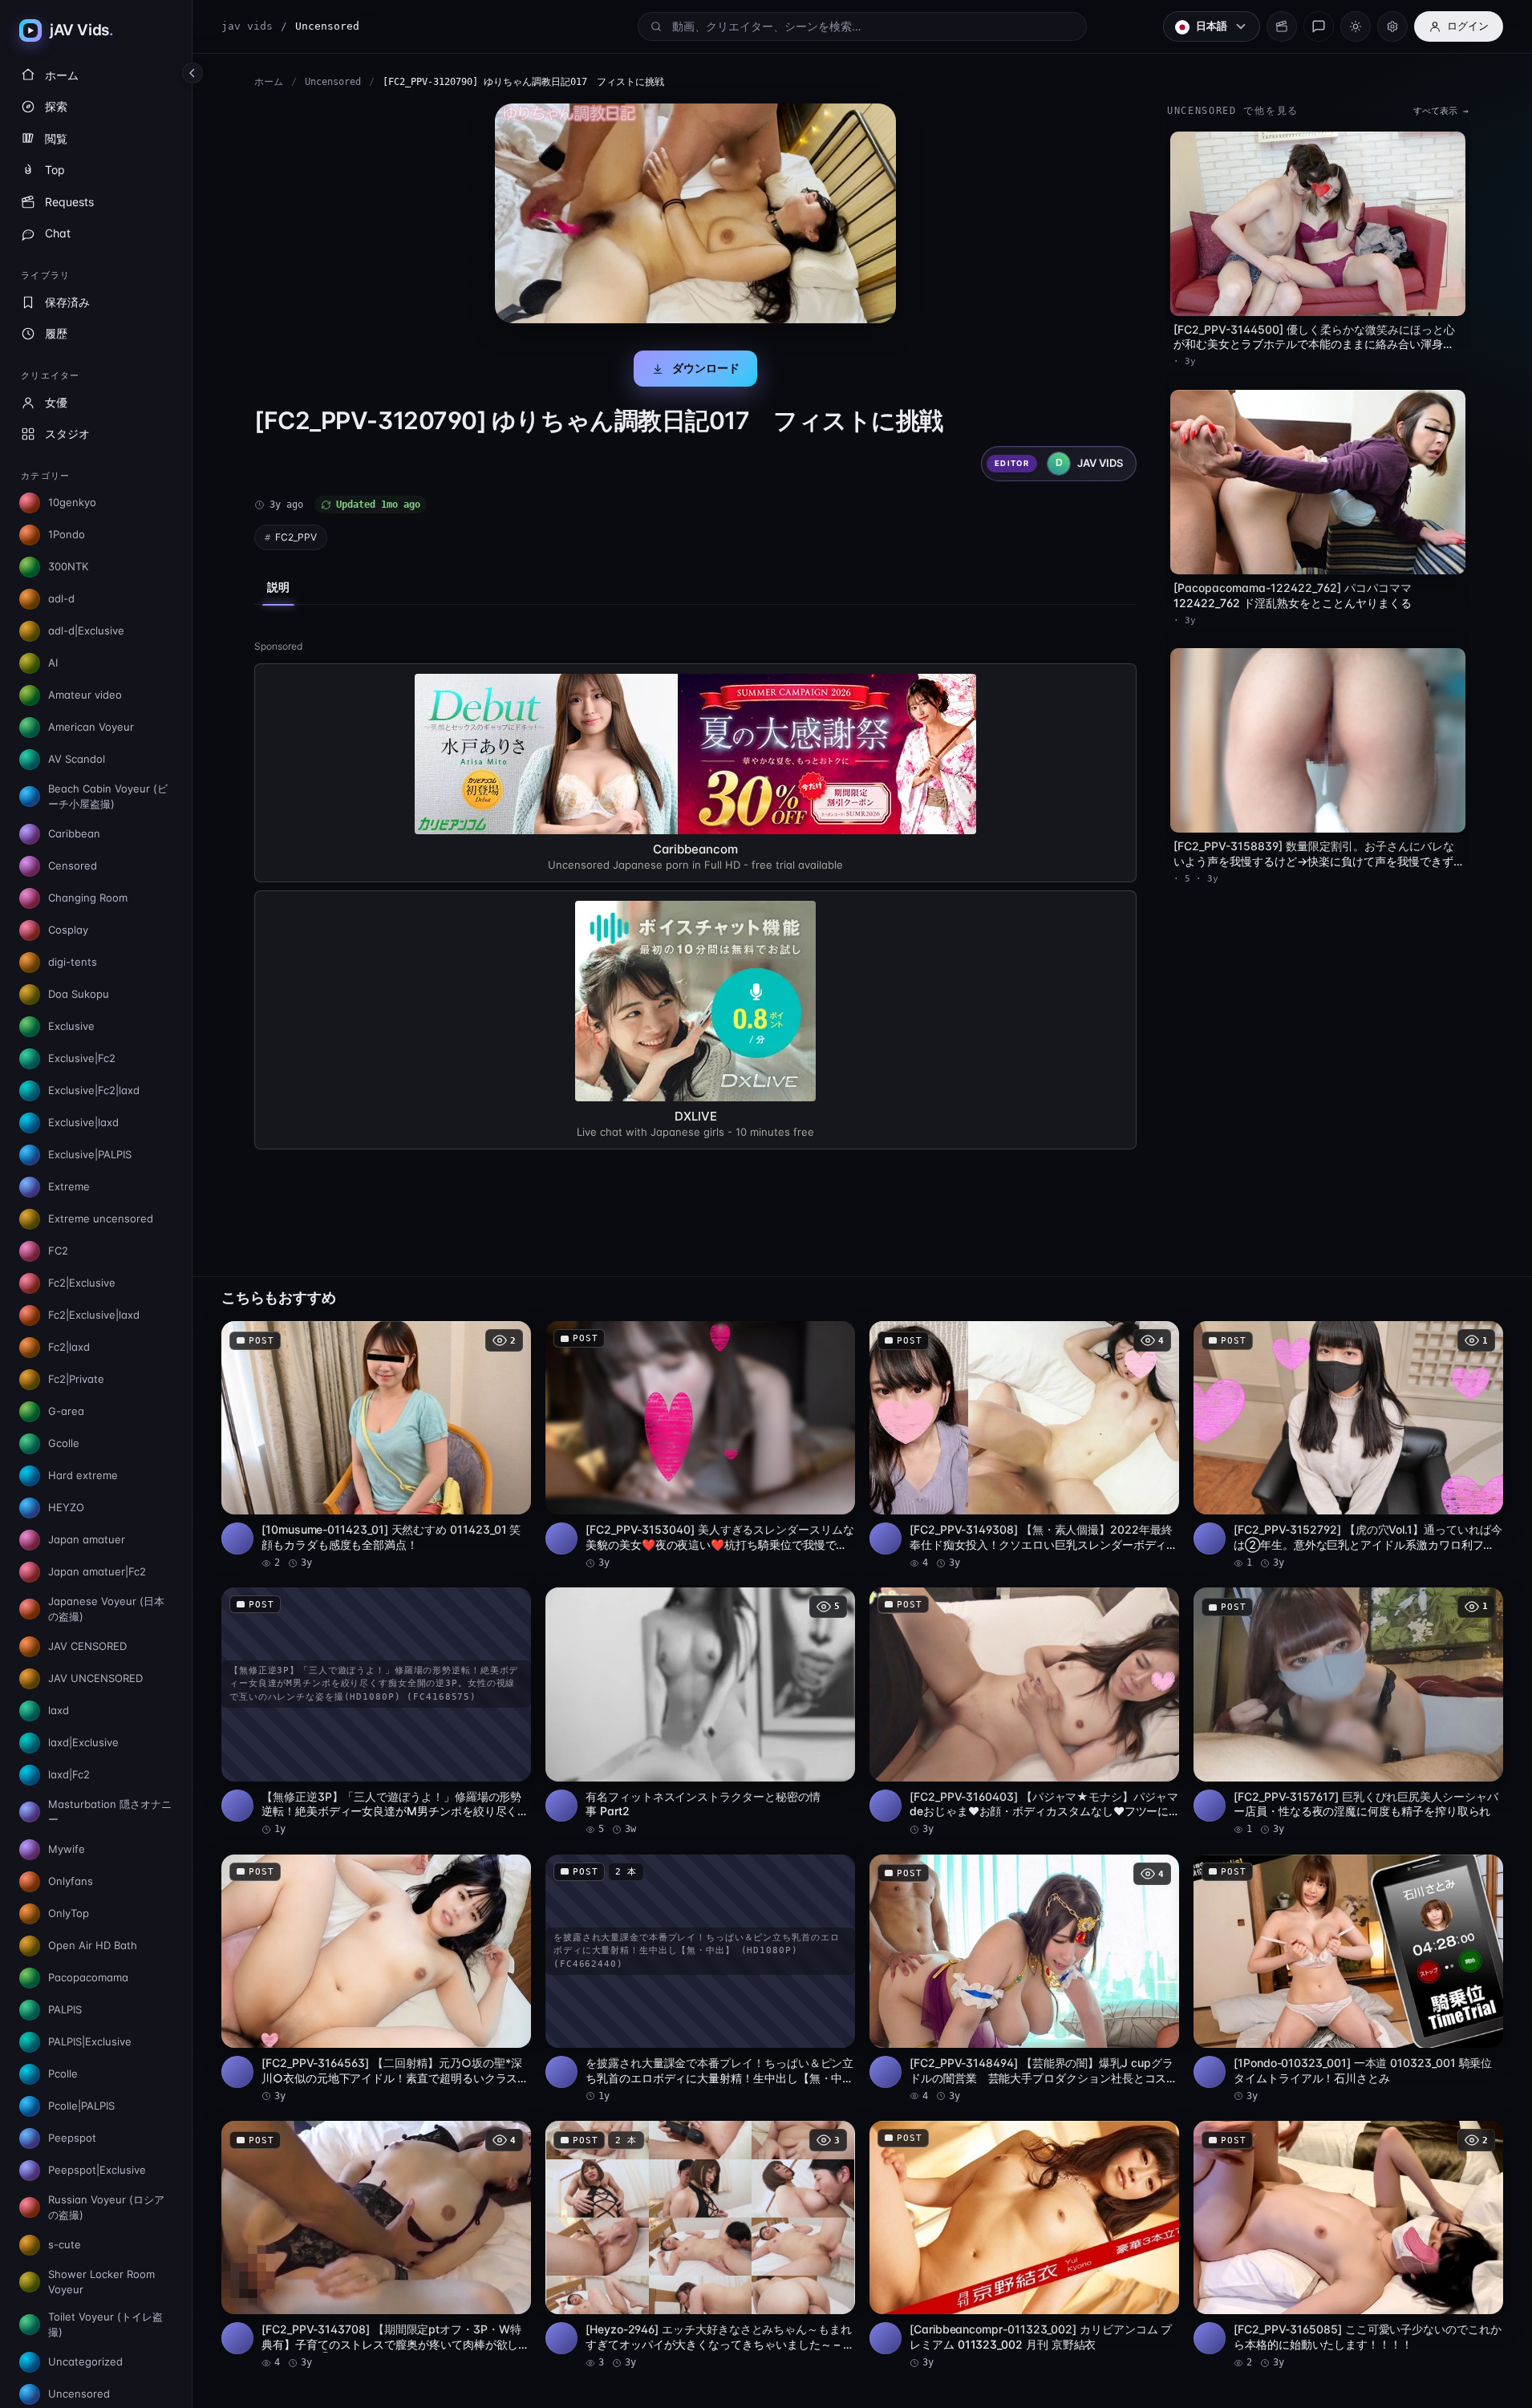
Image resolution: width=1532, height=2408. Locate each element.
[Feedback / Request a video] (1319, 26)
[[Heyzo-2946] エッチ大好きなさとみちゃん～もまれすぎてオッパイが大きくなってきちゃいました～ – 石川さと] (700, 2245)
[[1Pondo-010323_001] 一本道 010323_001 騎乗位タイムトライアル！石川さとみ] (1348, 1979)
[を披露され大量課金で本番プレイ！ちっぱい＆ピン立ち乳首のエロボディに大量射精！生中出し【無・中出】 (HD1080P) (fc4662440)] (700, 1979)
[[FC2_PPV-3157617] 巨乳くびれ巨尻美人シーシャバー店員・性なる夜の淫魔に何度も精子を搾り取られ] (1348, 1712)
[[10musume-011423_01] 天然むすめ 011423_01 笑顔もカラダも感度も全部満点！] (376, 1445)
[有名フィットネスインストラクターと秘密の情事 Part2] (700, 1712)
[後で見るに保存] (510, 1339)
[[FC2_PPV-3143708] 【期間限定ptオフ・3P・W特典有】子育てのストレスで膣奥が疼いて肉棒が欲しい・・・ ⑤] (376, 2245)
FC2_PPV (296, 537)
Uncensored (333, 82)
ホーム (269, 82)
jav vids (247, 26)
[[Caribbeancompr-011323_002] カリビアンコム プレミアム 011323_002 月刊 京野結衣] (1024, 2245)
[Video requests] (1282, 26)
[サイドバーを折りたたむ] (193, 73)
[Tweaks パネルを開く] (1392, 26)
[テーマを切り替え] (1356, 26)
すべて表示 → (1441, 111)
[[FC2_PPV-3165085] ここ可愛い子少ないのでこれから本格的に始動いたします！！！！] (1348, 2245)
